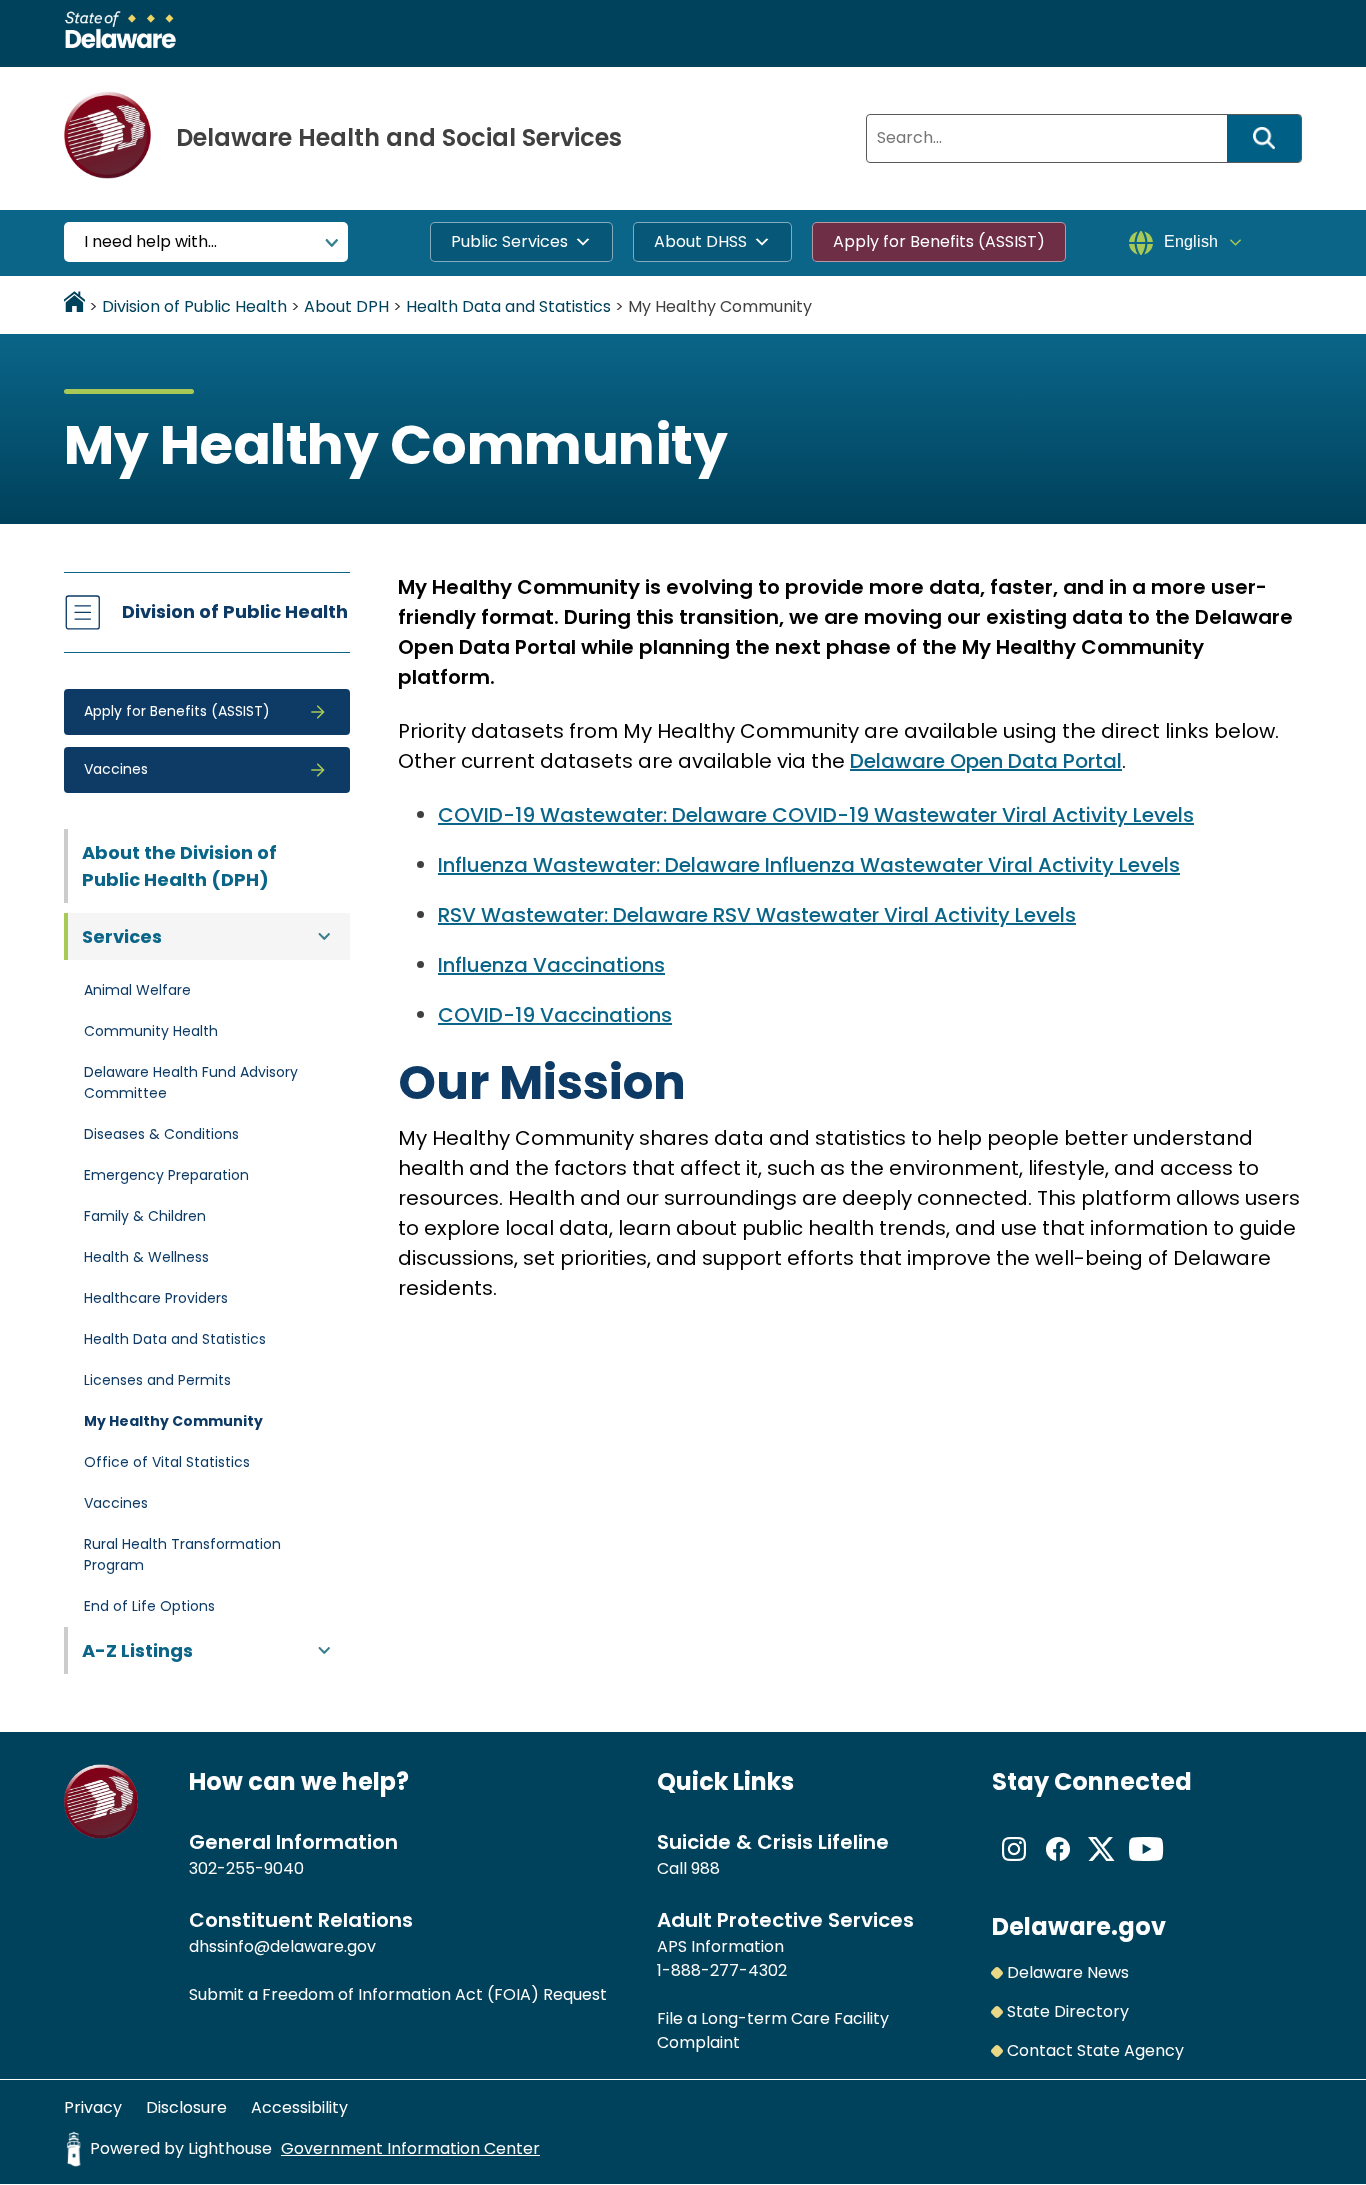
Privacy (93, 2107)
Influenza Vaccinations (551, 965)
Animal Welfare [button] (137, 990)
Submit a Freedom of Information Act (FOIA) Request (398, 1994)
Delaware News (1068, 1972)
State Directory (1068, 2011)
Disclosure (186, 2107)
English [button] (1191, 241)
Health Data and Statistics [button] (175, 1339)
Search (1271, 138)
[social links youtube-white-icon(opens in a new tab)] (1146, 1865)
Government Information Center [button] (410, 2148)
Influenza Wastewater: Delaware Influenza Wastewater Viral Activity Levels (809, 865)
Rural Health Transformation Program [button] (182, 1554)
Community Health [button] (151, 1031)
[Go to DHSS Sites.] (74, 306)
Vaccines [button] (116, 1503)
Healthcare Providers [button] (156, 1298)
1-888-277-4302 (722, 1970)
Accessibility (299, 2107)
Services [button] (122, 936)
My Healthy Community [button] (173, 1421)
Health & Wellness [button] (146, 1257)
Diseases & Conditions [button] (161, 1134)
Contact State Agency (1095, 2050)
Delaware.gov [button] (1079, 1926)
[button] (207, 712)
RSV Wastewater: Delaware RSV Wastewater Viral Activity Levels (757, 915)
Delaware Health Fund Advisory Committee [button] (191, 1082)
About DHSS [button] (700, 241)
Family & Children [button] (145, 1216)
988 (705, 1868)
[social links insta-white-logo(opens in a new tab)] (1014, 1865)
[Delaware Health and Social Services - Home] (101, 1833)
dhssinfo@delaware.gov (282, 1946)
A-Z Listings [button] (137, 1650)
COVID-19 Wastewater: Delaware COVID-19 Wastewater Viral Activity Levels (816, 815)
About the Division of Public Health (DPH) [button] (179, 866)
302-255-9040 (246, 1868)
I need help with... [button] (150, 241)
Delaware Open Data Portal (986, 761)
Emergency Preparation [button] (166, 1175)
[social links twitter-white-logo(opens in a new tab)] (1102, 1865)
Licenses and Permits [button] (157, 1380)
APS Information (720, 1946)
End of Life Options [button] (149, 1606)
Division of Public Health (235, 611)
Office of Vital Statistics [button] (167, 1462)
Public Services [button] (509, 241)
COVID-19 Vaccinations (555, 1015)
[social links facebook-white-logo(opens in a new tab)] (1058, 1865)
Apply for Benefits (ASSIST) (939, 241)
